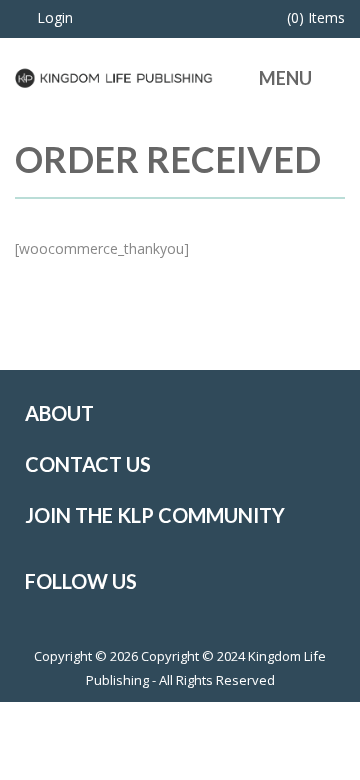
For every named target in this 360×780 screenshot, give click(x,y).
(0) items (316, 17)
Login (55, 17)
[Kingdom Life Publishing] (114, 76)
